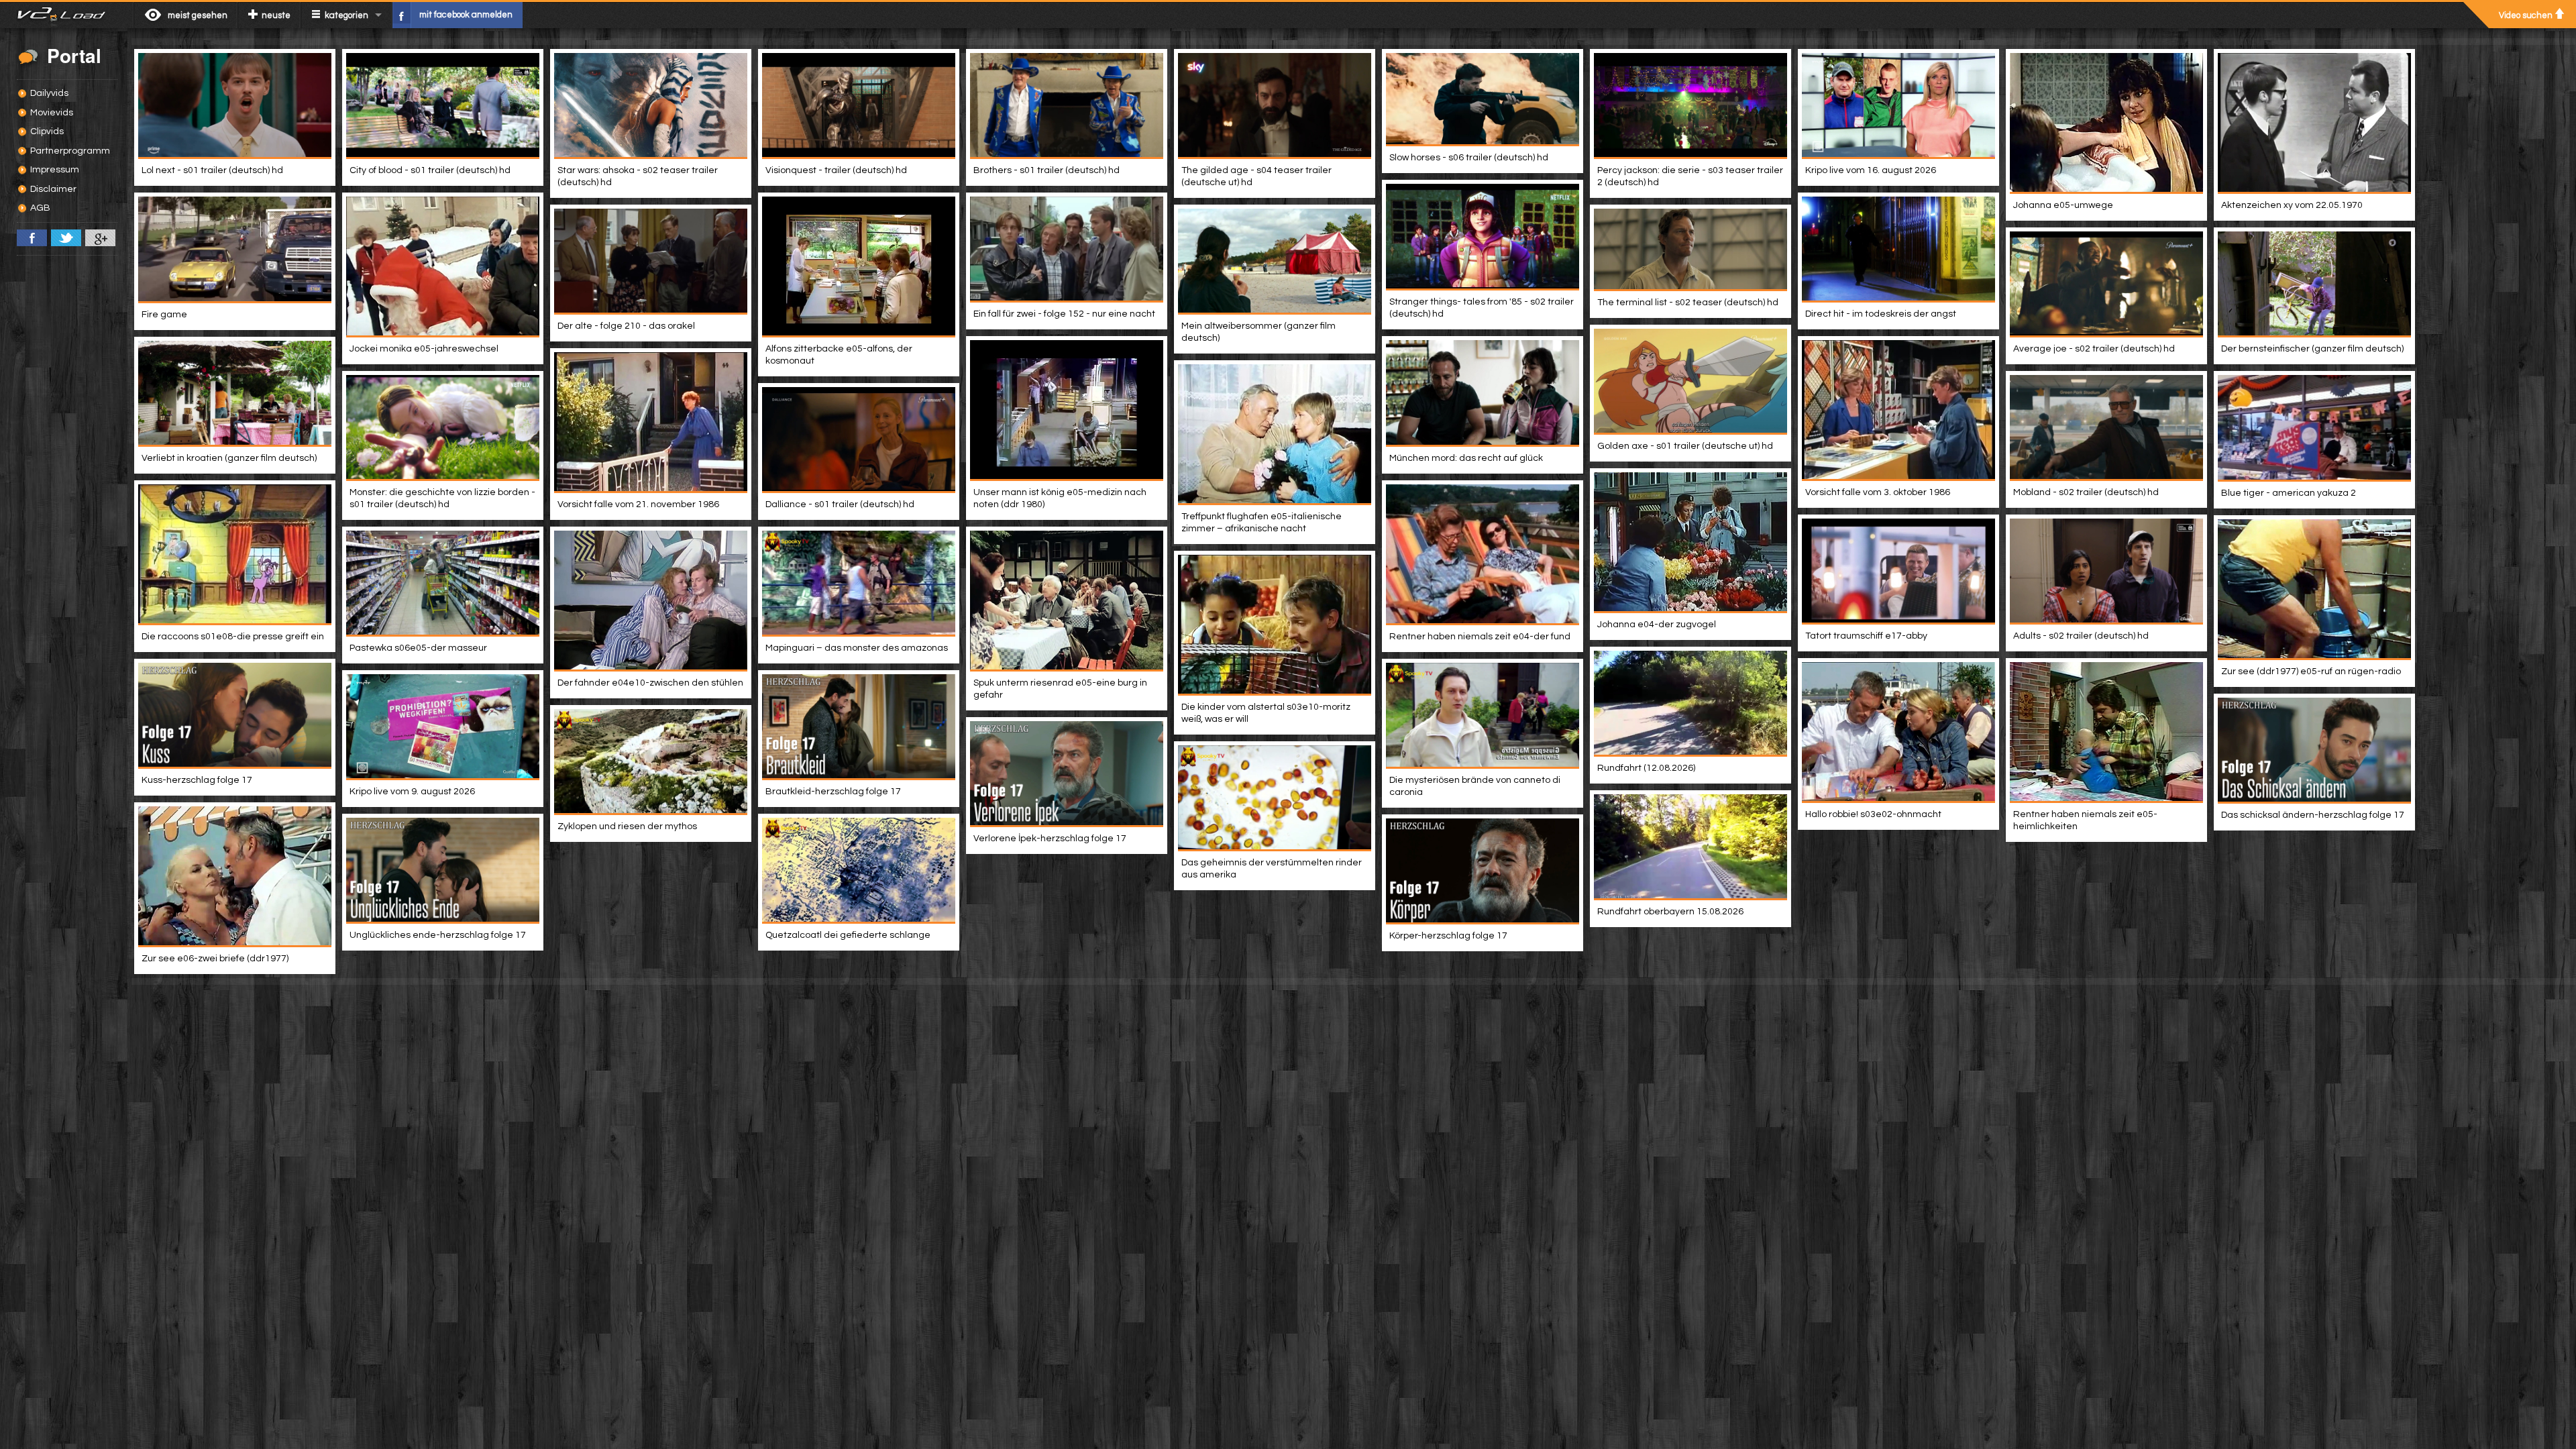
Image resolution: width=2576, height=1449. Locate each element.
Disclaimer (53, 189)
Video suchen (2526, 15)
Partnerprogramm (70, 151)
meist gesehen (198, 15)
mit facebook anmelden (466, 15)
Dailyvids (49, 93)
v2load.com (67, 15)
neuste (276, 15)
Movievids (52, 113)
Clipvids (47, 131)
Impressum (55, 170)
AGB (40, 208)
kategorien (346, 15)
